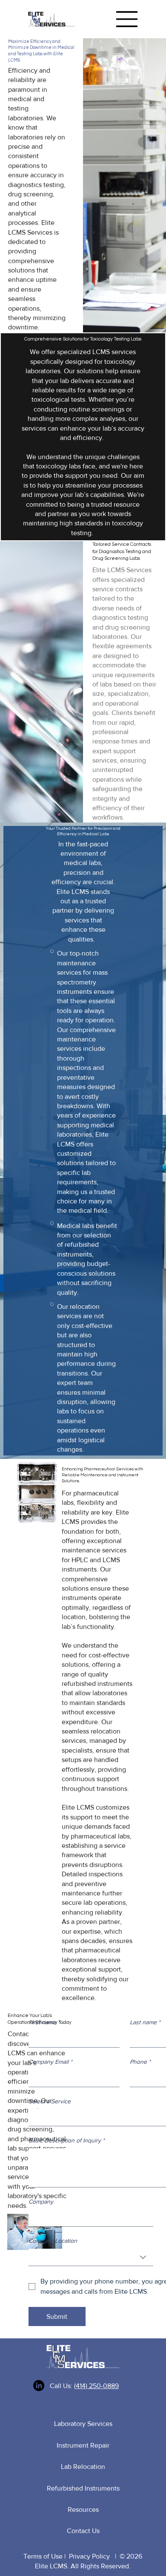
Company (41, 2202)
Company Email (50, 2062)
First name (44, 2022)
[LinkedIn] (39, 2386)
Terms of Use (43, 2556)
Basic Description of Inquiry (67, 2140)
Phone (140, 2062)
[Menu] (127, 19)
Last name (145, 2022)
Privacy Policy (89, 2556)
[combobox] (91, 2257)
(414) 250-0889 (96, 2386)
